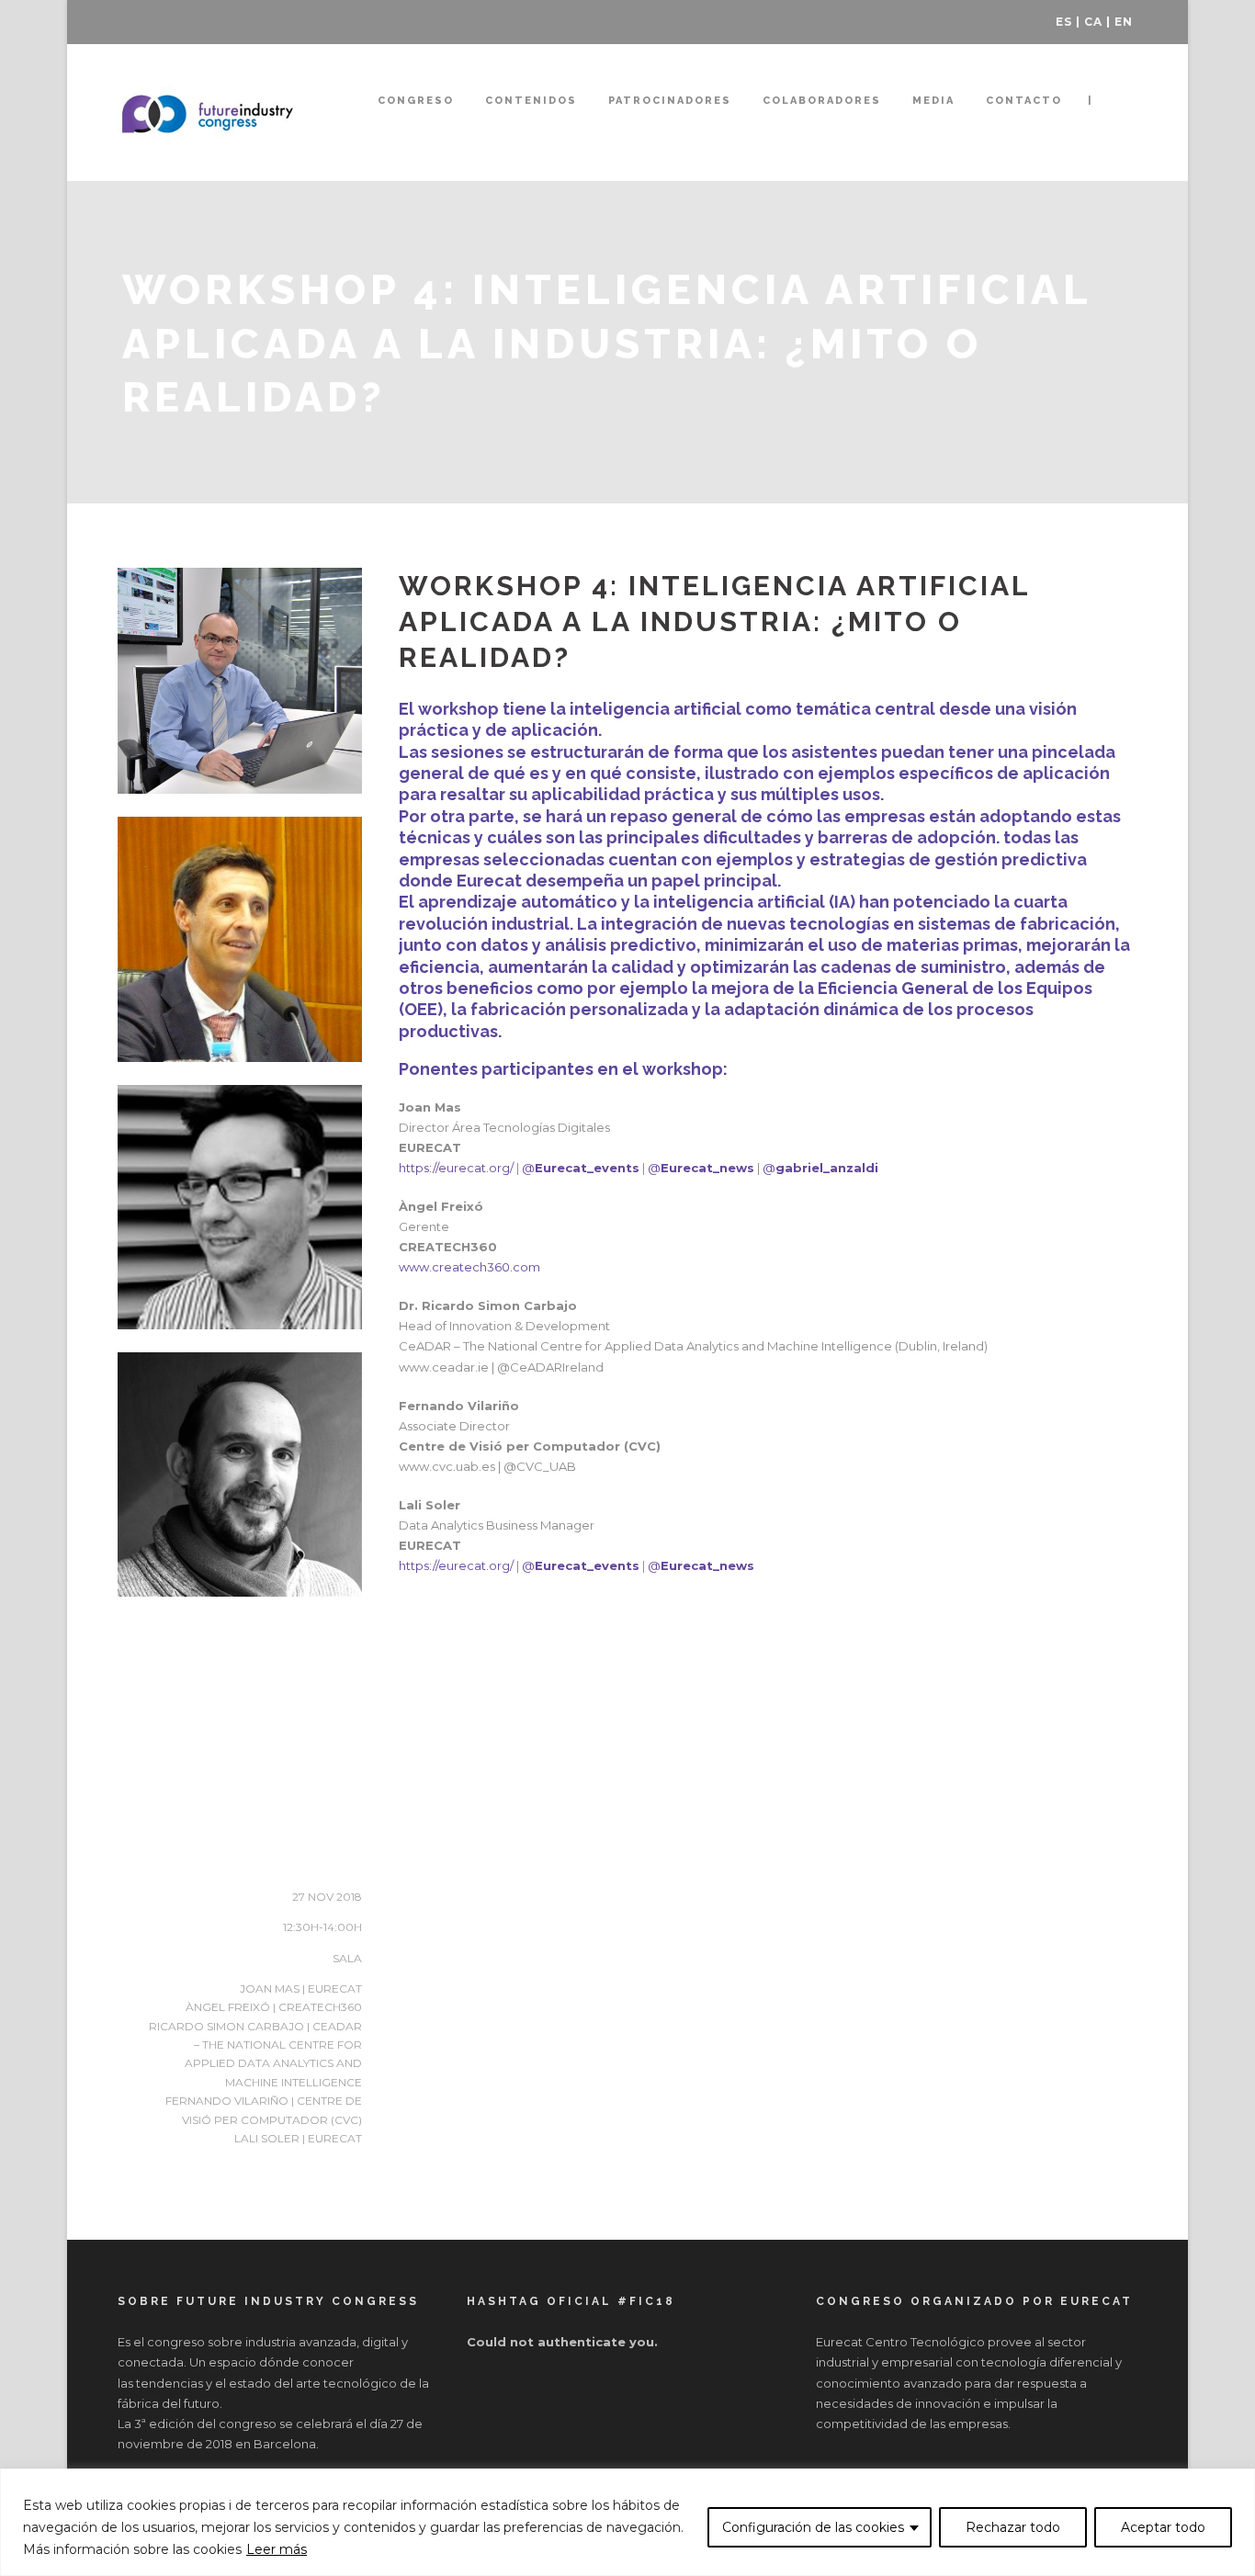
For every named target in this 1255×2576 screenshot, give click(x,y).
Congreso (416, 101)
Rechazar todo (1013, 2527)
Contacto (1024, 101)
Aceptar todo (1163, 2527)
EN (1124, 22)
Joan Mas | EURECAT (301, 1988)
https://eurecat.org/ (456, 1168)
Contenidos (531, 101)
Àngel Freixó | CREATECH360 (274, 2007)
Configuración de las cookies (813, 2527)
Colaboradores (822, 101)
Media (933, 101)
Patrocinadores (670, 101)
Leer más (277, 2549)
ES (1064, 22)
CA (1093, 22)
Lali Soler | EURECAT (298, 2138)
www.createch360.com (469, 1267)
